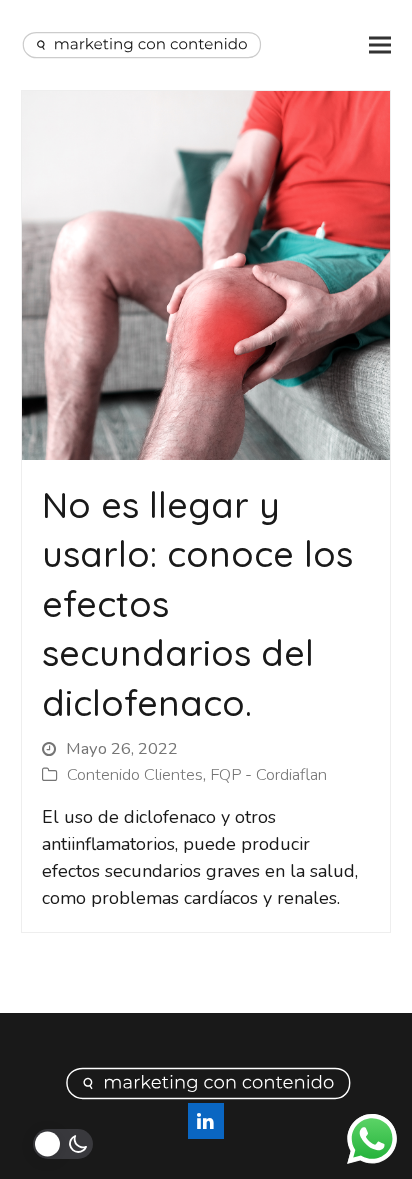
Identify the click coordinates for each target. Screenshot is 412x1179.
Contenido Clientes (135, 774)
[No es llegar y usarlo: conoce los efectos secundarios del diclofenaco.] (206, 274)
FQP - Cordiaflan (268, 774)
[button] (380, 45)
